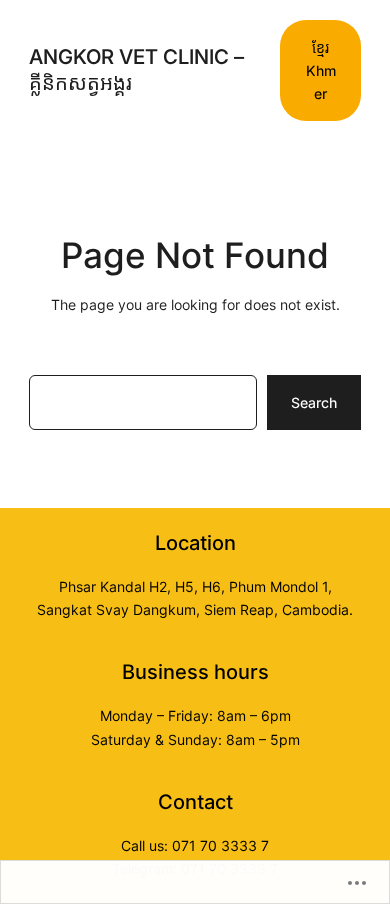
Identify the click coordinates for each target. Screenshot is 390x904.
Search (314, 402)
